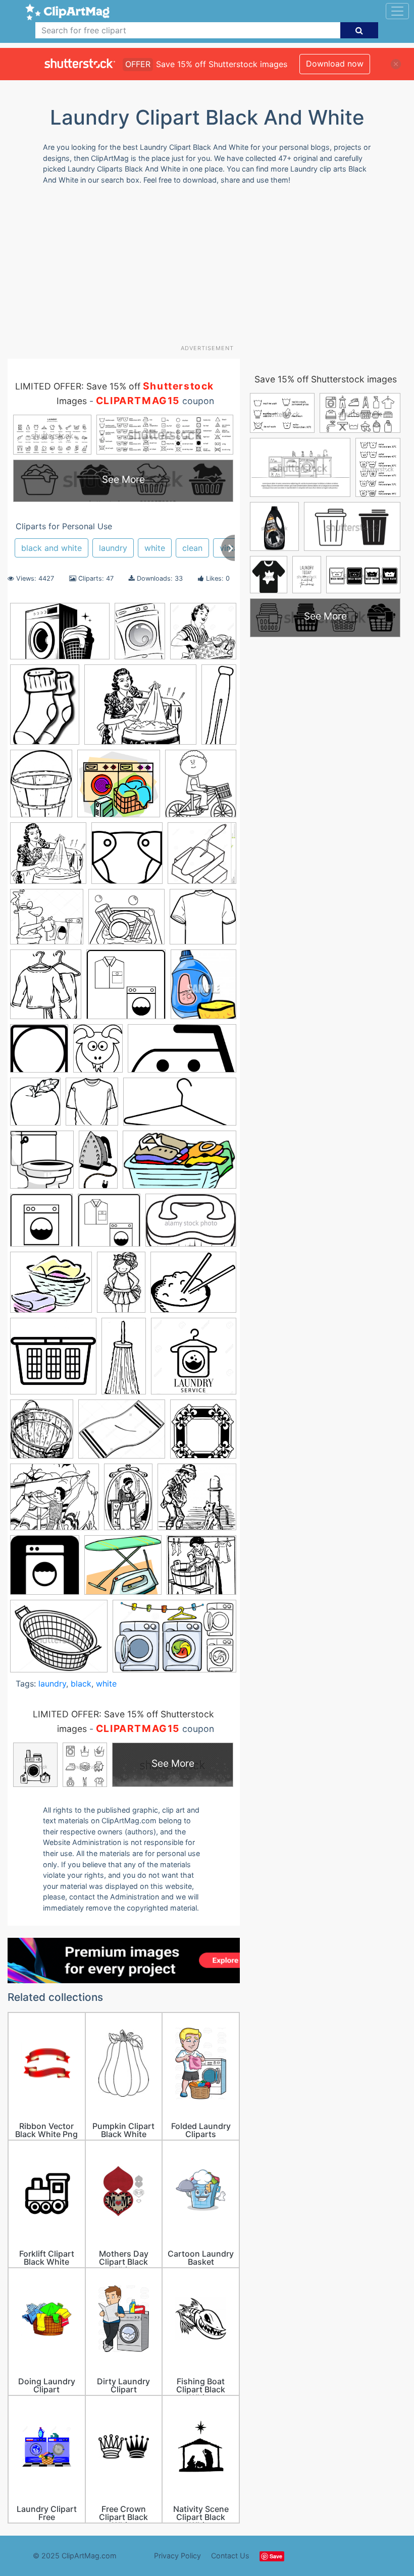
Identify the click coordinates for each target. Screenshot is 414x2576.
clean (192, 548)
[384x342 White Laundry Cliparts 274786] (123, 1570)
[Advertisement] (211, 268)
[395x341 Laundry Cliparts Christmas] (51, 1287)
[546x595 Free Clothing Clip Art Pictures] (92, 1106)
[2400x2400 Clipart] (126, 989)
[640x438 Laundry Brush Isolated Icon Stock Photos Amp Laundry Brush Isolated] (191, 1225)
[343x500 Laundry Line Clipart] (121, 1287)
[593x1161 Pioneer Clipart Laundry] (124, 1361)
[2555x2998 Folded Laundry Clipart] (98, 1053)
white (155, 548)
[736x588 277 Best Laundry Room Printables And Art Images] (140, 709)
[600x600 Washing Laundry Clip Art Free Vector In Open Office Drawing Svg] (45, 1570)
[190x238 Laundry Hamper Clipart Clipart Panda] (41, 789)
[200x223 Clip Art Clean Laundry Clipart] (46, 989)
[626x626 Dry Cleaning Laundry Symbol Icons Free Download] (39, 1053)
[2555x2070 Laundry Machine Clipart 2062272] (193, 1286)
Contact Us (230, 2556)
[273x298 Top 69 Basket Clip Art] (42, 1434)
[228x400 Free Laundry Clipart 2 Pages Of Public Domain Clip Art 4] (98, 1164)
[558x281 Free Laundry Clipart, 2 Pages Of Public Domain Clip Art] (180, 1106)
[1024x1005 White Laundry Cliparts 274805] (201, 1569)
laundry (113, 548)
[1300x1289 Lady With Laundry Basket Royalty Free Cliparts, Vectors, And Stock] (203, 636)
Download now (335, 64)
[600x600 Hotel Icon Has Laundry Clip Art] (41, 1225)
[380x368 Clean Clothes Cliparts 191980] (203, 921)
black (81, 1684)
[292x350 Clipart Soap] (203, 989)
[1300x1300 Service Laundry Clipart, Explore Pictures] (194, 1360)
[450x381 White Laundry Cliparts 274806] (59, 1641)
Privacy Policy (177, 2556)
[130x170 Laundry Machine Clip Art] (140, 636)
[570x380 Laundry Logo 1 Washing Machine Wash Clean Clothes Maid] (60, 636)
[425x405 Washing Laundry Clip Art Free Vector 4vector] (197, 1501)
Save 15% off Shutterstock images (326, 379)
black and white (51, 548)
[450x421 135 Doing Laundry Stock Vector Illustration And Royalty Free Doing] (48, 858)
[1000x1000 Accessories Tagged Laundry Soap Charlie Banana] (127, 858)
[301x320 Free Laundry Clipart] (42, 1164)
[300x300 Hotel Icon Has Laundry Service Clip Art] (109, 1225)
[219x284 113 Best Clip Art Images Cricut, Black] (45, 709)
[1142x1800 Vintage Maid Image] (128, 1501)
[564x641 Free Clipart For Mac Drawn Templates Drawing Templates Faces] (35, 1106)
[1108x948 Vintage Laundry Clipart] (55, 1502)
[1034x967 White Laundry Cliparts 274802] (119, 789)
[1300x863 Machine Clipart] (174, 1641)
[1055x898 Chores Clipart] (126, 921)
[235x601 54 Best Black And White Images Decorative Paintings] (219, 708)
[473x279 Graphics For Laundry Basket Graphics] (179, 1164)
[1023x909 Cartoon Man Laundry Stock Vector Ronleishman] (47, 921)
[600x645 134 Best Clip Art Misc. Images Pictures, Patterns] (201, 788)
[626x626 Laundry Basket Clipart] (53, 1361)
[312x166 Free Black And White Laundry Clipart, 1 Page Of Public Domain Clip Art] (182, 1053)
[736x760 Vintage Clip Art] (203, 1434)
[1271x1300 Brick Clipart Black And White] (202, 857)
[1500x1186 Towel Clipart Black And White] (122, 1434)
